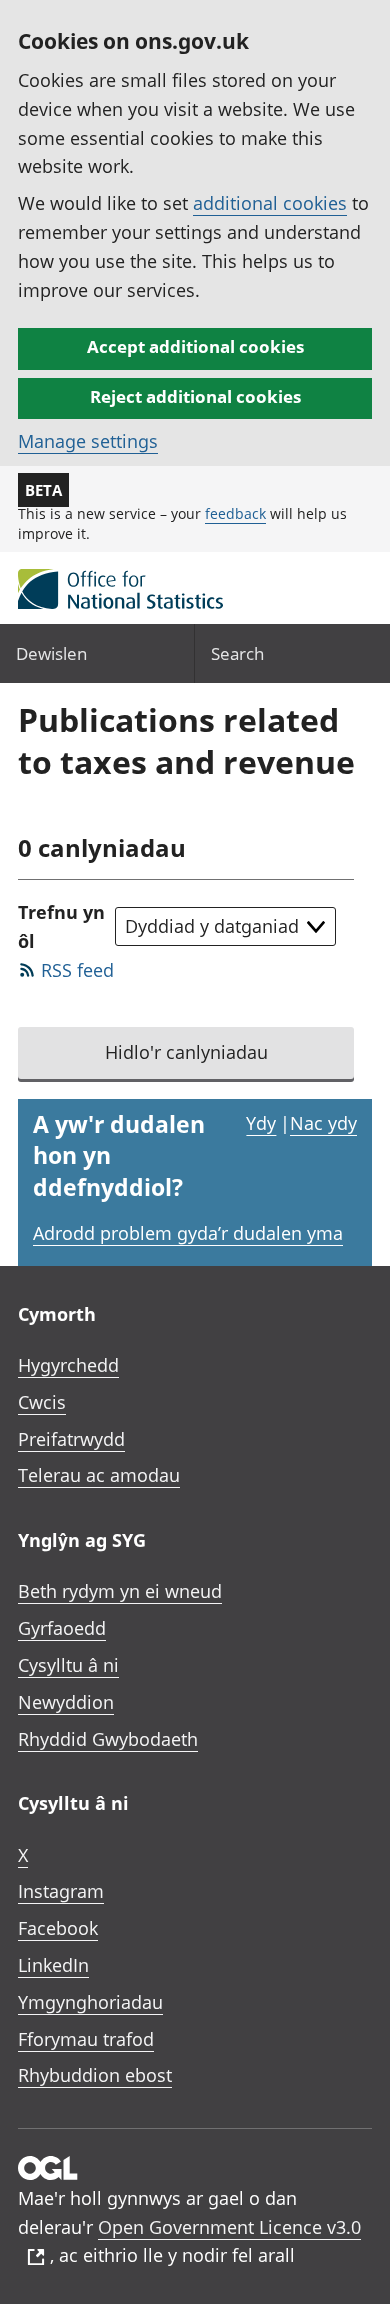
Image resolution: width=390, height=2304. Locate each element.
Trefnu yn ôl (61, 926)
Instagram (61, 1891)
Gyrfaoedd (62, 1628)
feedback (235, 513)
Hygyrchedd (68, 1365)
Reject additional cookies (195, 396)
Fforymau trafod (86, 2039)
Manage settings (88, 441)
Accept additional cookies (195, 346)
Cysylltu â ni (68, 1665)
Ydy (261, 1123)
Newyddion (66, 1702)
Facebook (58, 1928)
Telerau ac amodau (99, 1475)
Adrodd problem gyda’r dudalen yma (188, 1233)
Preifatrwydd (71, 1439)
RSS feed (77, 970)
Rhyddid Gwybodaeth (108, 1739)
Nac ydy (323, 1123)
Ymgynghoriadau (90, 2002)
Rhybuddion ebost (95, 2075)
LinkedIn (53, 1965)
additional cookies (270, 203)
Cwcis (42, 1402)
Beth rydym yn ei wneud (120, 1591)
